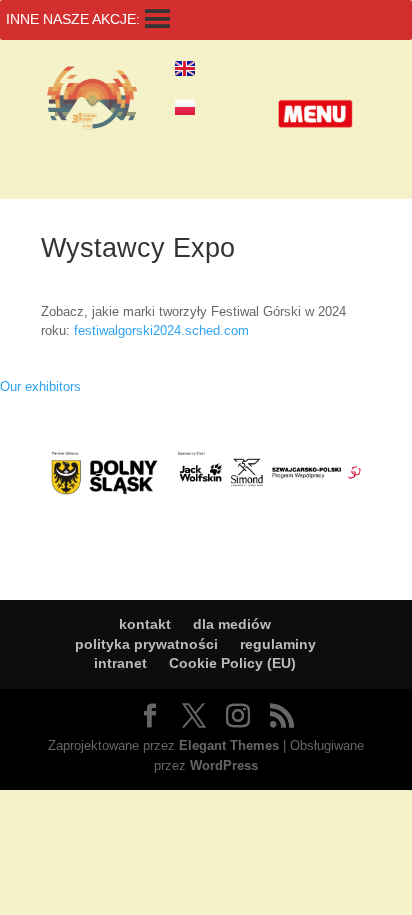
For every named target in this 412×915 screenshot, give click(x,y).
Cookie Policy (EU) (232, 663)
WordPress (224, 765)
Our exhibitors (40, 386)
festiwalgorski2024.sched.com (161, 330)
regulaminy (278, 644)
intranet (120, 663)
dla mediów (232, 624)
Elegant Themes (229, 745)
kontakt (145, 624)
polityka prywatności (146, 644)
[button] (315, 114)
